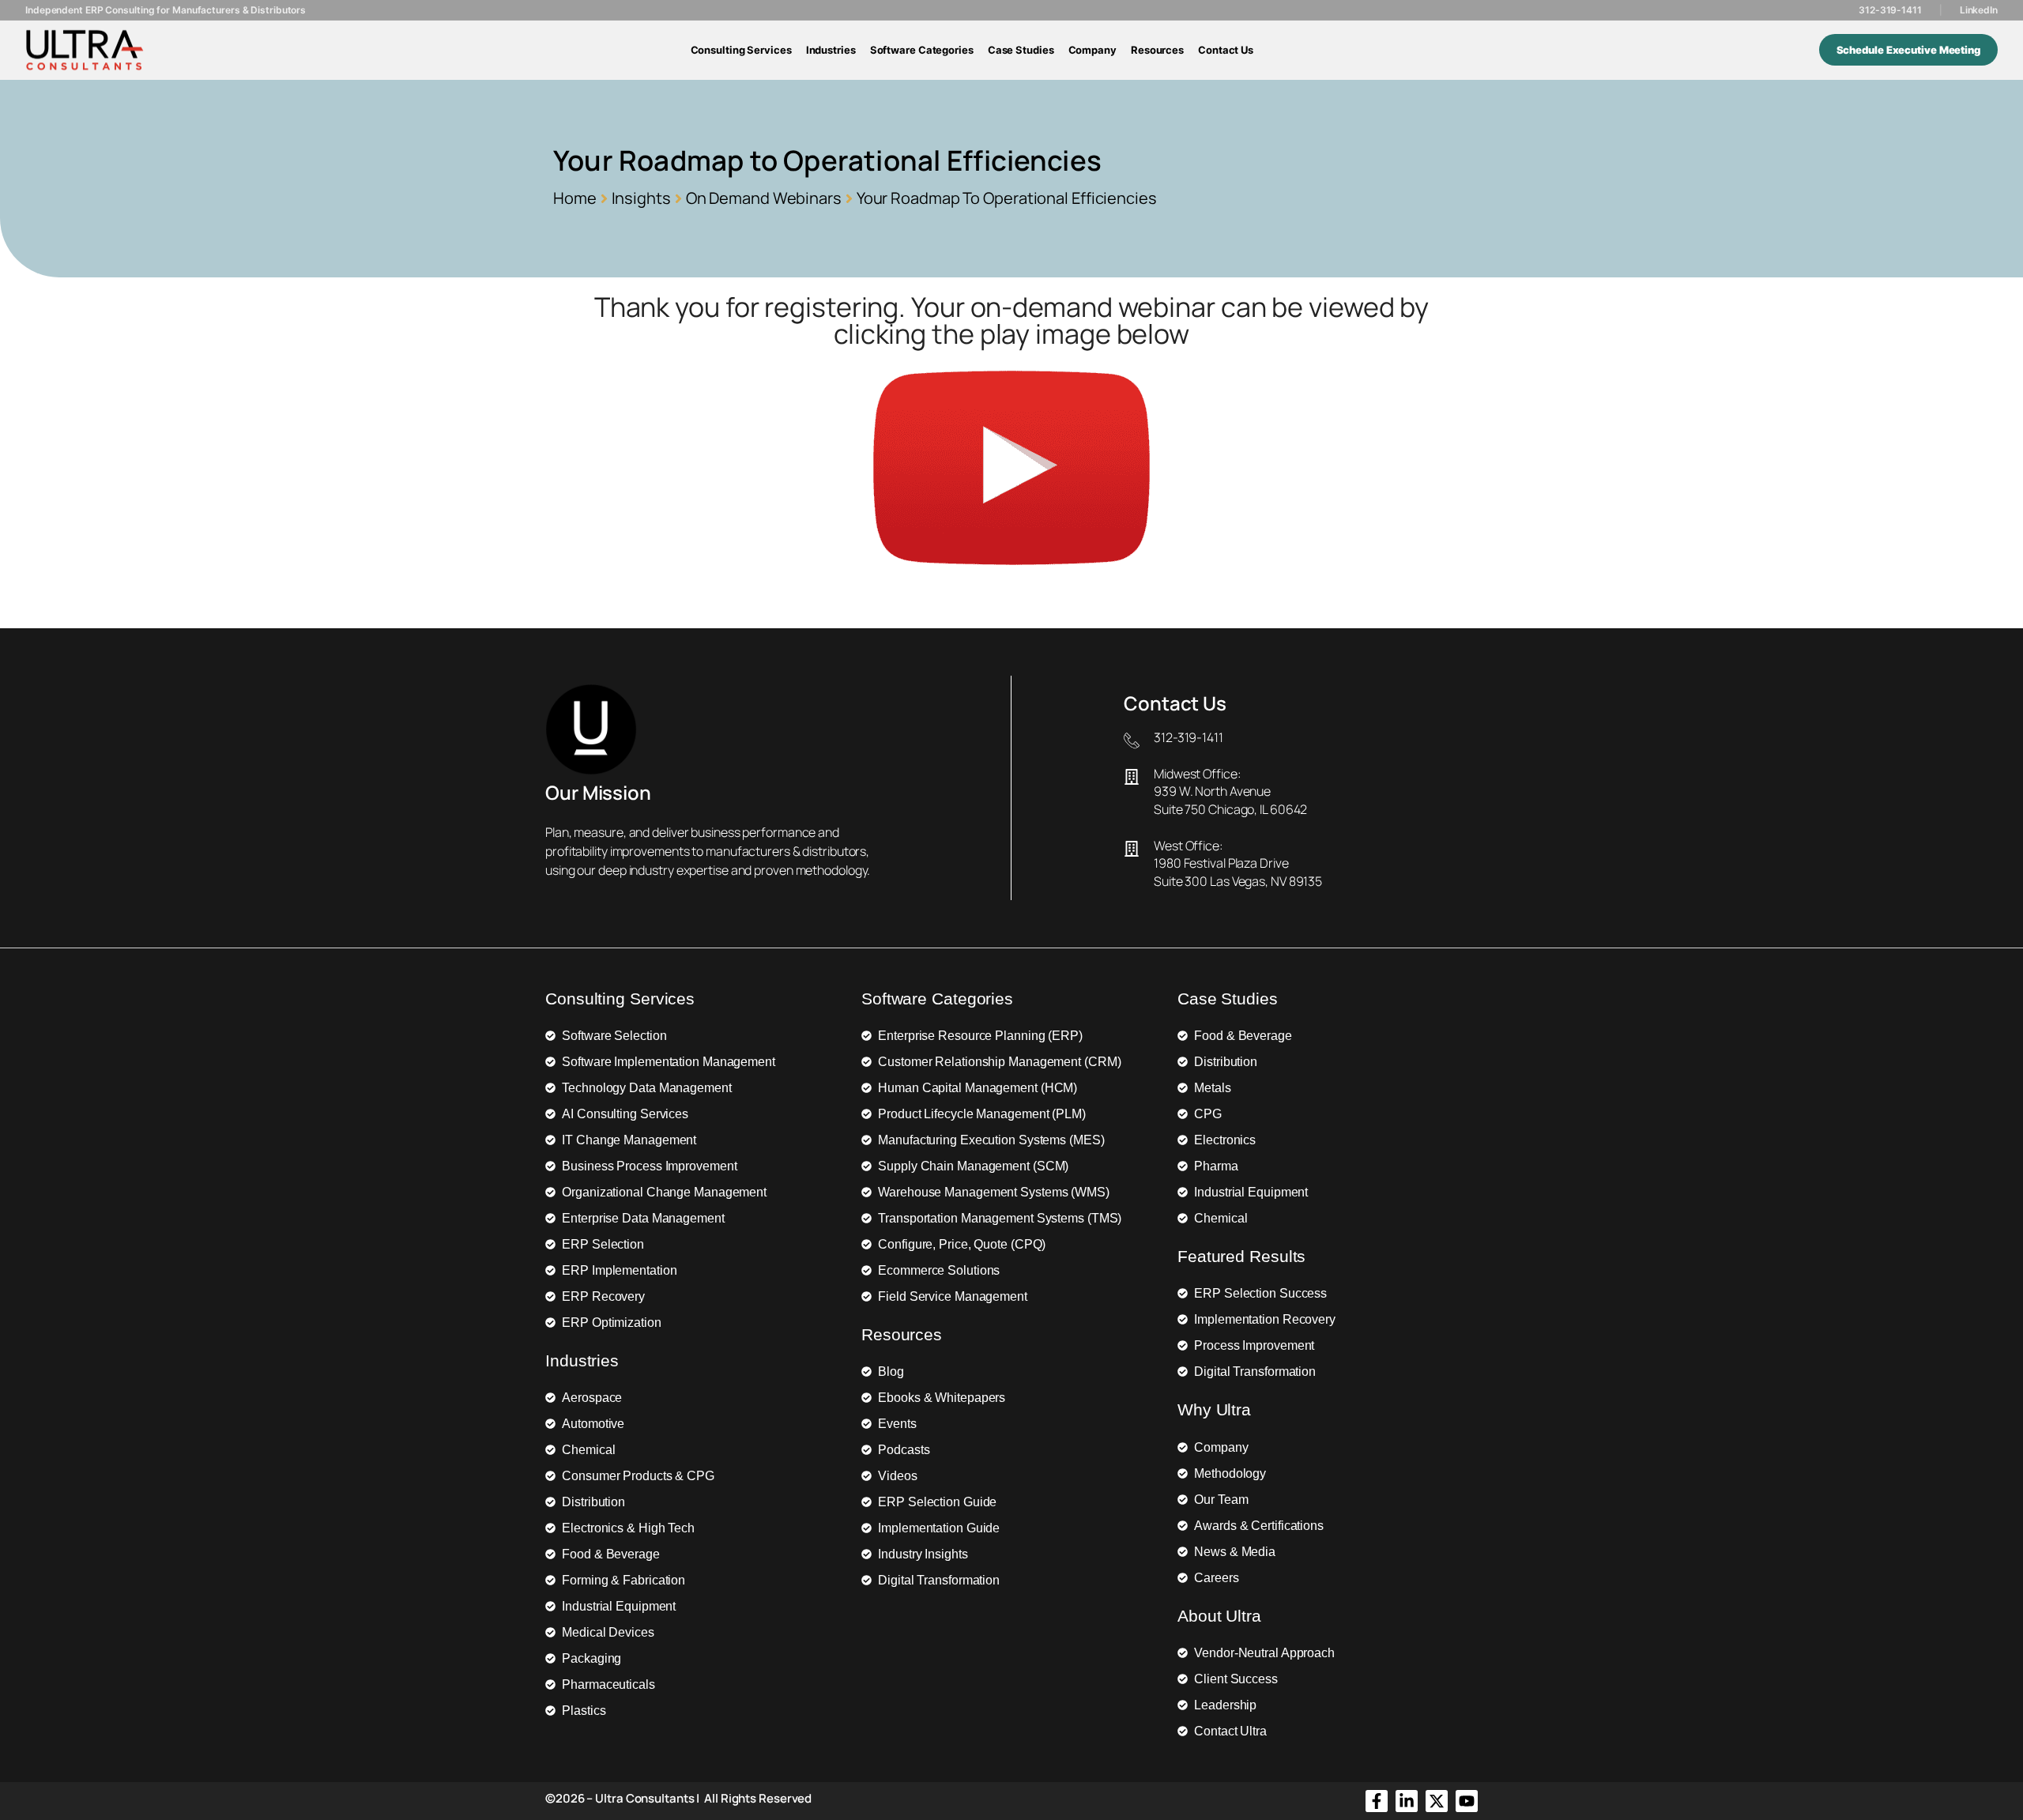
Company (1092, 50)
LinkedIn (1979, 10)
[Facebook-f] (1377, 1801)
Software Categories (922, 50)
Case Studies (1021, 50)
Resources (1157, 50)
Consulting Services (741, 50)
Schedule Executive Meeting (1908, 50)
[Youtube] (1467, 1801)
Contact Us (1226, 50)
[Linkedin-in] (1407, 1801)
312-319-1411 (1890, 10)
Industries (831, 50)
